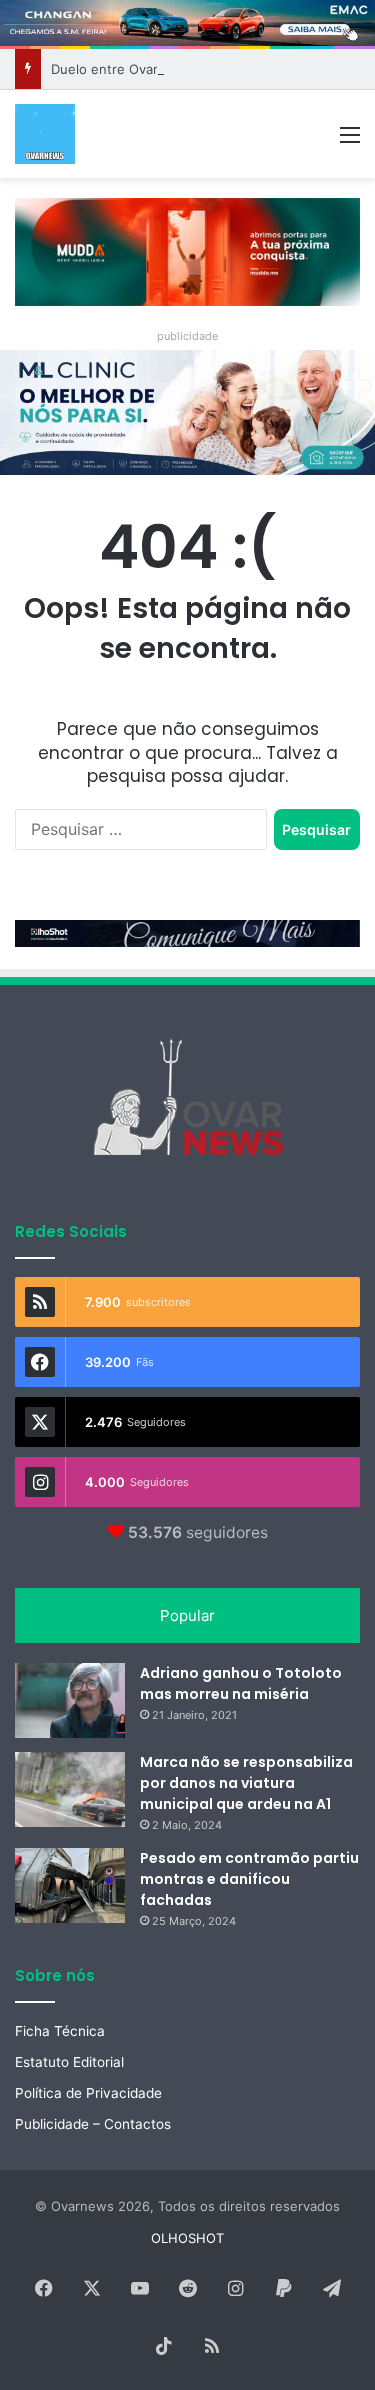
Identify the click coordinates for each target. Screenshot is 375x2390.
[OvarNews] (45, 134)
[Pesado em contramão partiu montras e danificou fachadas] (70, 1885)
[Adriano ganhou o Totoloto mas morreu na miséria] (70, 1700)
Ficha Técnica (60, 2031)
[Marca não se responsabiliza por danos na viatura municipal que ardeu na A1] (70, 1789)
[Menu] (350, 141)
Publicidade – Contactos (93, 2124)
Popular (187, 1615)
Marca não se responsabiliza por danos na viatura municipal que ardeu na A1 (246, 1783)
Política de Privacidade (88, 2093)
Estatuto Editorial (69, 2062)
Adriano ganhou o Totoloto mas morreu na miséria (241, 1683)
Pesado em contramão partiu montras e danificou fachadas (249, 1879)
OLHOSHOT (187, 2238)
